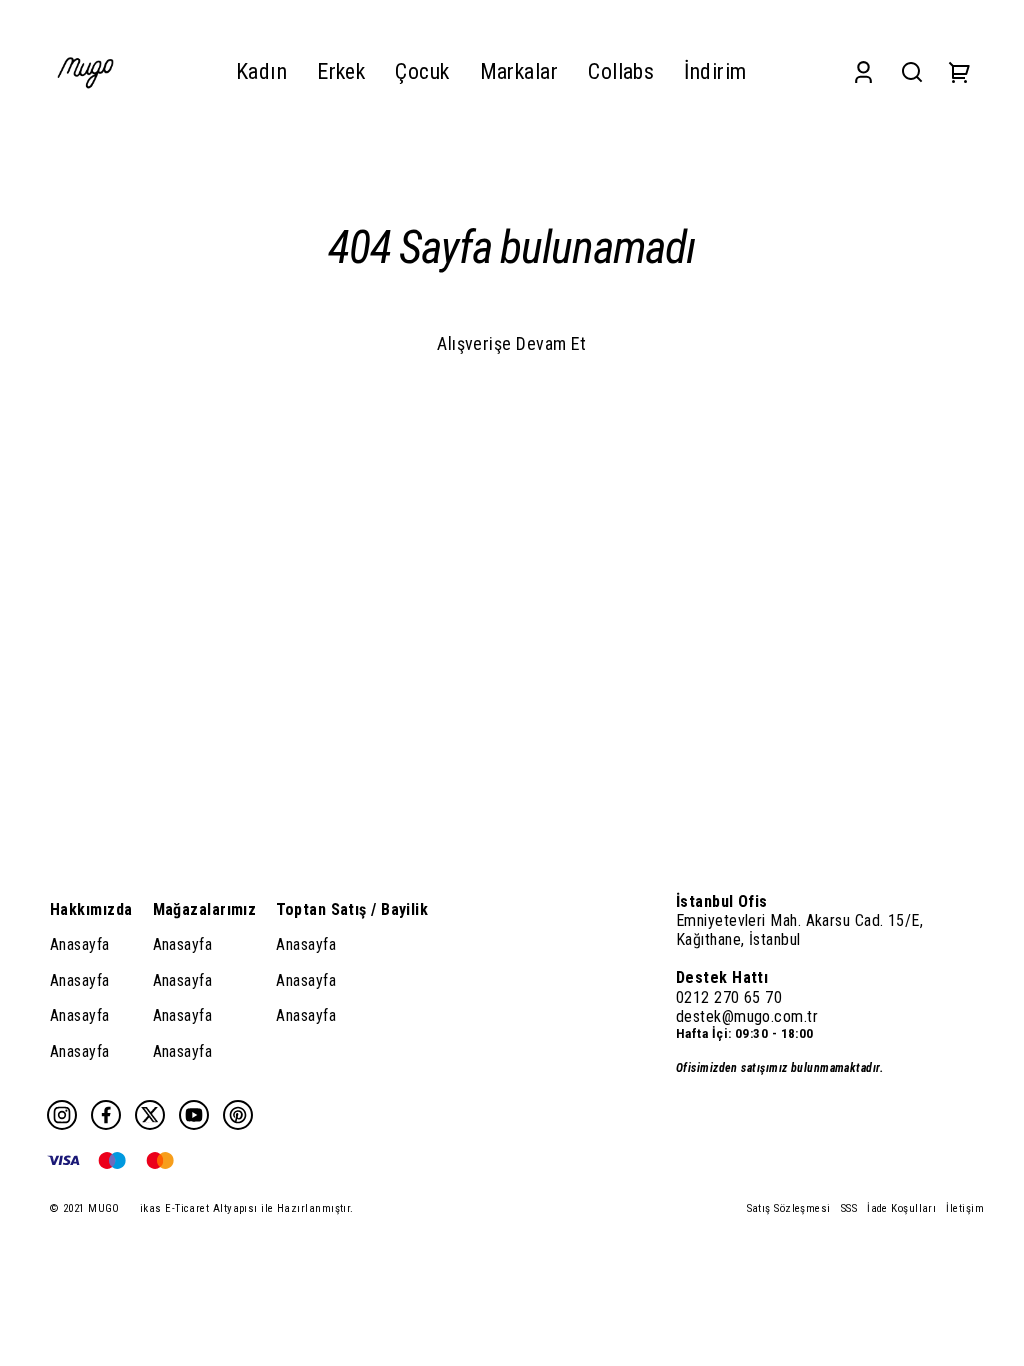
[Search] (912, 71)
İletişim (965, 1208)
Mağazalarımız (205, 909)
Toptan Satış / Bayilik (352, 909)
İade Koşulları (901, 1208)
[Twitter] (150, 1115)
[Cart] (960, 71)
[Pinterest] (238, 1115)
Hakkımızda (91, 909)
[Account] (863, 71)
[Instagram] (62, 1115)
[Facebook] (106, 1115)
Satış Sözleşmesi (789, 1208)
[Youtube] (194, 1115)
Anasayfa (80, 944)
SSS (849, 1208)
